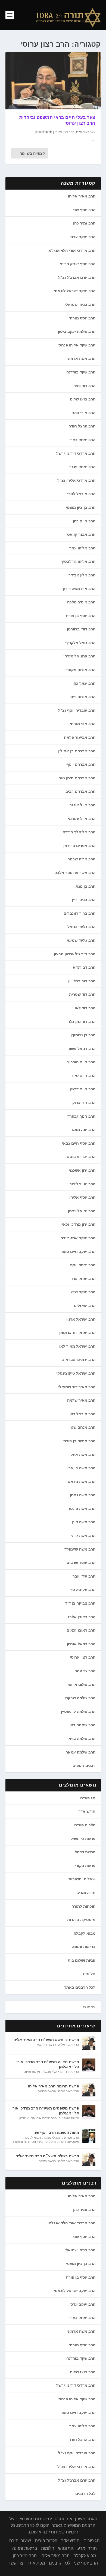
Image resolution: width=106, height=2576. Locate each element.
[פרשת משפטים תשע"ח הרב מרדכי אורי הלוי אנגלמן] (89, 2112)
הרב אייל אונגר (82, 805)
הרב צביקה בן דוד (80, 1603)
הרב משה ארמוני (81, 358)
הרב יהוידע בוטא (81, 1157)
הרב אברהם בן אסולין (77, 751)
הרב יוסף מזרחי (82, 318)
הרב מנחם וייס (83, 697)
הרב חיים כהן (84, 521)
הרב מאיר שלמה (81, 1400)
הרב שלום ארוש (82, 1685)
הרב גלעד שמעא (81, 940)
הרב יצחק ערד (83, 1279)
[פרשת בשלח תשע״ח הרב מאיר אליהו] (89, 2159)
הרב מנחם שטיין (81, 1427)
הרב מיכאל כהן (82, 1414)
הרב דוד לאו (85, 1008)
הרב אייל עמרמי (82, 819)
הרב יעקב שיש (83, 1292)
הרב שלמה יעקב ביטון (77, 331)
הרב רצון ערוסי (65, 132)
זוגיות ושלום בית (82, 1960)
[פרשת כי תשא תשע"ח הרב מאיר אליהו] (89, 2043)
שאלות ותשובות (82, 1879)
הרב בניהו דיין (84, 900)
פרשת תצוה (32, 2072)
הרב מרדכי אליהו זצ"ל (76, 480)
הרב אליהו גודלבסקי (78, 561)
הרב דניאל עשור (82, 1049)
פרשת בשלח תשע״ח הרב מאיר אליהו (47, 2156)
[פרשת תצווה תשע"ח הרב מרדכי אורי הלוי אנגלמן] (89, 2065)
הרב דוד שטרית (82, 994)
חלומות (89, 1974)
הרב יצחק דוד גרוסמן (77, 1333)
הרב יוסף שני (84, 210)
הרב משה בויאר (82, 1468)
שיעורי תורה (20, 2541)
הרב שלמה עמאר (81, 1752)
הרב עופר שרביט (81, 1563)
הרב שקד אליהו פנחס (77, 345)
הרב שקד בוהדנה (81, 372)
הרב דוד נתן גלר (82, 1022)
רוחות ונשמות (22, 2142)
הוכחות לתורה (83, 1906)
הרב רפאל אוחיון (81, 1644)
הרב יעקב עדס (83, 237)
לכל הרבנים (85, 2494)
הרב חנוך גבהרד (81, 1116)
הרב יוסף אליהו (82, 1197)
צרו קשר (16, 2563)
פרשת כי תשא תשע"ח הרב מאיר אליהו (46, 2040)
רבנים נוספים (84, 1766)
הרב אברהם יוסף (81, 764)
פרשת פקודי (85, 1866)
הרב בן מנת (85, 886)
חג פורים (88, 1798)
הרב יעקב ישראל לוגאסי (75, 291)
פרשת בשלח (47, 2161)
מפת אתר (36, 2563)
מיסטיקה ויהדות (68, 2142)
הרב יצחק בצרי (82, 440)
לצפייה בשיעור (32, 153)
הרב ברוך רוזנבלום (79, 913)
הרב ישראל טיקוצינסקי (76, 1373)
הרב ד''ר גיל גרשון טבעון (75, 954)
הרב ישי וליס (85, 1306)
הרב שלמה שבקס (80, 1698)
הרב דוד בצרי (84, 386)
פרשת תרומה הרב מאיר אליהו (54, 2086)
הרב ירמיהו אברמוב (79, 1360)
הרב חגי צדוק (84, 1103)
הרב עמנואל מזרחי (79, 656)
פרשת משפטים (69, 2118)
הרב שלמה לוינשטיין (78, 1712)
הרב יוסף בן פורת (81, 616)
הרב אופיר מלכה (81, 602)
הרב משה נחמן (83, 1495)
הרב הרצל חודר (82, 426)
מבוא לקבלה (85, 1933)
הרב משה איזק (83, 1455)
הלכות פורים (85, 1825)
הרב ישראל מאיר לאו (77, 1346)
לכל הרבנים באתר (80, 1987)
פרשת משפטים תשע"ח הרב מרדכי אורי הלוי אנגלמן (45, 2111)
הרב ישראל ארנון (81, 1319)
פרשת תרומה (47, 2091)
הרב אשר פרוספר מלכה (75, 873)
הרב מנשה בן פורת (79, 1441)
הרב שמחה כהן (82, 1725)
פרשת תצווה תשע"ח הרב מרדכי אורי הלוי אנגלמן (48, 2064)
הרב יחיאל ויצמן (82, 1211)
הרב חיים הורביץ (81, 1062)
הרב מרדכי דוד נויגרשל (76, 453)
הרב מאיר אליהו (82, 196)
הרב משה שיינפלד (80, 1549)
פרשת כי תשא (83, 1839)
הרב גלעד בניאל (81, 927)
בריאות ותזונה (84, 1947)
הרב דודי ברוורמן (81, 629)
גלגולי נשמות (51, 2138)
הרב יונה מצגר (83, 1130)
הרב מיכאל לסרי (81, 494)
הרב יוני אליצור (82, 1184)
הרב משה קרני (83, 1536)
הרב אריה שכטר (82, 859)
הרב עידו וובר (84, 1576)
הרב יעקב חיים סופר (78, 1252)
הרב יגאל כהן (84, 683)
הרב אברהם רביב (80, 791)
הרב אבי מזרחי (83, 724)
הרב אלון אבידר (82, 575)
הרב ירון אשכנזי (82, 1170)
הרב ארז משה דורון (79, 589)
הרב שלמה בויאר (81, 1739)
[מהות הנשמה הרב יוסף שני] (89, 2136)
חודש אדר (87, 1811)
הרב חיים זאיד (83, 1076)
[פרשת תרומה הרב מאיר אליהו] (89, 2090)
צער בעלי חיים (86, 132)
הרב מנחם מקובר (80, 670)
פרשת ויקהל (85, 1852)
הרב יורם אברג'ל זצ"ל (77, 277)
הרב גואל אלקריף (80, 643)
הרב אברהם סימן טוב (77, 778)
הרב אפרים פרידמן (79, 846)
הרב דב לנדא (84, 967)
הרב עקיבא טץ (83, 1590)
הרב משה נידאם (82, 1482)
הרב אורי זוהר (84, 413)
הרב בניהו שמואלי (80, 304)
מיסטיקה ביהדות (81, 1920)
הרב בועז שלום (83, 399)
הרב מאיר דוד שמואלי (77, 1387)
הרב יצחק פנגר (82, 467)
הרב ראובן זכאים (81, 1630)
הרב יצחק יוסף (83, 1265)
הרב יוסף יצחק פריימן (77, 264)
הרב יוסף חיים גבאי (79, 1143)
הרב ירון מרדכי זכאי (79, 1224)
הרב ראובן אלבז (82, 1617)
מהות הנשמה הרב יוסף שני (56, 2132)
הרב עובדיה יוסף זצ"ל (77, 710)
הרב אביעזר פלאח (80, 737)
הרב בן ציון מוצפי (81, 507)
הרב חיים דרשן (83, 1089)
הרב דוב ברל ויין (82, 981)
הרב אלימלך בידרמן (78, 832)
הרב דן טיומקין (83, 1035)
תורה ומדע (86, 1893)
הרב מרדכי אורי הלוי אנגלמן (71, 250)
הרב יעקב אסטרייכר (78, 1238)
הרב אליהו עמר (82, 548)
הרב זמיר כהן (84, 223)
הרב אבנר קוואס (81, 534)
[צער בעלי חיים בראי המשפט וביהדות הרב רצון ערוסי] (53, 81)
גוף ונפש (66, 2548)
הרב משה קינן (84, 1522)
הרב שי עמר (85, 1671)
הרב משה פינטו (82, 1509)
